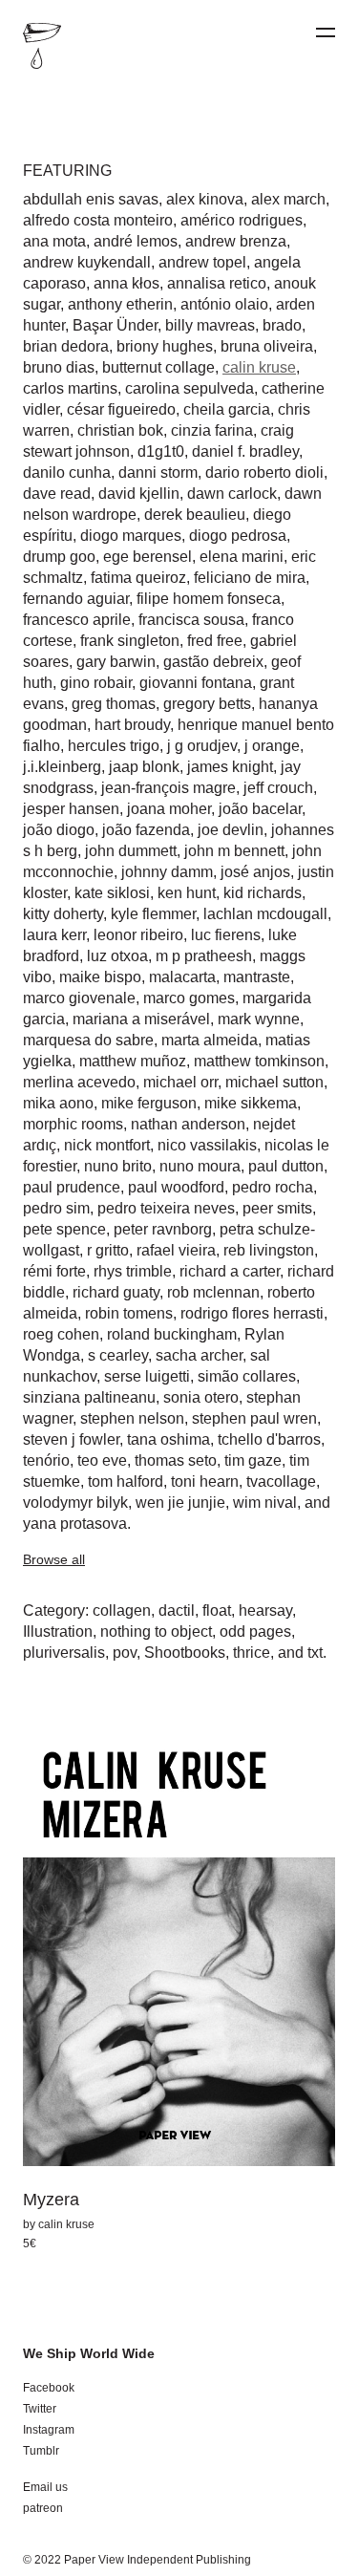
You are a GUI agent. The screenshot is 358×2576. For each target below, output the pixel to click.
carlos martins (70, 388)
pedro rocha (273, 1187)
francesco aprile (77, 620)
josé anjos (255, 872)
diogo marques (131, 536)
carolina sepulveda (190, 388)
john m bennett (234, 851)
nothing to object (156, 1631)
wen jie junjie (180, 1503)
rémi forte (54, 1271)
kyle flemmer (153, 914)
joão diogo (59, 830)
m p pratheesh (204, 956)
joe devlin (231, 830)
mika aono (58, 1103)
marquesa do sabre (88, 1040)
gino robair (96, 683)
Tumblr (41, 2451)
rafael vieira (176, 1250)
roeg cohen (61, 1334)
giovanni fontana (196, 683)
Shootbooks (185, 1653)
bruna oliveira (267, 346)
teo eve (102, 1460)
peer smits (277, 1208)
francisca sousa (191, 620)
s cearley (118, 1355)
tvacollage (281, 1481)
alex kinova (205, 199)
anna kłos (126, 283)
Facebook (49, 2388)
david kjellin (139, 494)
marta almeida (210, 1040)
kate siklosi (112, 893)
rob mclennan (213, 1292)
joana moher (169, 809)
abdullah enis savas (91, 199)
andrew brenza (236, 241)
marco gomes (189, 998)
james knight (230, 767)
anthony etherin (120, 304)
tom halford (126, 1481)
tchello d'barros (269, 1439)
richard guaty (116, 1292)
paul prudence (72, 1187)
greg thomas (114, 704)
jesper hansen (71, 809)
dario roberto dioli (264, 472)
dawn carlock (232, 494)
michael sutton (274, 1082)
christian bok (120, 430)
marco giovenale (79, 998)
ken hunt (187, 893)
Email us (45, 2487)
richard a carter (230, 1271)
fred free (215, 641)
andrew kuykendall (87, 262)
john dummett (131, 851)
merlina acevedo (79, 1082)
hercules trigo (114, 746)
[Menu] (326, 33)
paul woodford (176, 1187)
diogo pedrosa (238, 536)
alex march (288, 199)
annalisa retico (217, 283)
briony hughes (165, 346)
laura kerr (54, 935)
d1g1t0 (161, 451)
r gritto (108, 1250)
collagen (122, 1610)
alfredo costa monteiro (98, 220)
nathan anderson (188, 1124)
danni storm (158, 472)
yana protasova (75, 1524)
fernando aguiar (76, 599)
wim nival (265, 1503)
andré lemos (136, 241)
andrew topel (202, 262)
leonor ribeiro (138, 935)
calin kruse (259, 367)
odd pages (255, 1631)
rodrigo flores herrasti (252, 1313)
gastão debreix (213, 662)
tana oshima (168, 1439)
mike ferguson (149, 1103)
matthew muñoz (133, 1061)
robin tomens (129, 1313)
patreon (43, 2508)
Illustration (58, 1631)
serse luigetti (147, 1376)
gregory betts (207, 704)
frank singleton (130, 641)
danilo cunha (67, 472)
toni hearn (205, 1481)
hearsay (265, 1610)
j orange (272, 746)
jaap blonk (144, 767)
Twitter (40, 2409)
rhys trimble (133, 1271)
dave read (57, 494)
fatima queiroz (138, 578)
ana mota (54, 241)
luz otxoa (117, 956)
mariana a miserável (141, 1019)
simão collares (247, 1376)
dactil (177, 1610)
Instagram (49, 2430)
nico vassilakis (207, 1145)
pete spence (64, 1229)
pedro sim (56, 1208)
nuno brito (118, 1166)
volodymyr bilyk (75, 1503)
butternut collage (158, 367)
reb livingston (269, 1250)
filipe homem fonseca (209, 599)
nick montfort (107, 1145)
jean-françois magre (168, 788)
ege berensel (147, 557)
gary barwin (116, 662)
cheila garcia (227, 409)
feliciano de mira (250, 578)
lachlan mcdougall (265, 914)
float (217, 1610)
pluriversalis (64, 1653)
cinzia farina (212, 430)
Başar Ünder (115, 325)
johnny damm (167, 872)
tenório (46, 1460)
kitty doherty (63, 914)
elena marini (242, 557)
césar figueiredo (121, 409)
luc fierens (226, 935)
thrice (252, 1653)
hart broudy (132, 725)
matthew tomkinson (259, 1061)
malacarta (182, 977)
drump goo (59, 557)
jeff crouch (278, 788)
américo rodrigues (242, 220)
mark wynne (259, 1019)
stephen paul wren (254, 1418)
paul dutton (286, 1166)
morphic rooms (73, 1124)
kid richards (263, 893)
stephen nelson (132, 1418)
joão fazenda (146, 830)
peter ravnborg (163, 1229)
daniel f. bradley (245, 451)
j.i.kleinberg (62, 767)
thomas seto (176, 1460)
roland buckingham (172, 1334)
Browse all (54, 1559)
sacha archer (199, 1355)
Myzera (51, 2200)
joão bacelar (260, 809)
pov (125, 1653)
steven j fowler (71, 1439)
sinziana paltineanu (89, 1397)
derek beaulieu (195, 515)
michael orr (180, 1082)
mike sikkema (251, 1103)
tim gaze (253, 1460)
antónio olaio (224, 304)
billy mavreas (210, 325)
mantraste (257, 977)
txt (315, 1653)
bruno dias (59, 367)
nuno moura (200, 1166)
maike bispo (100, 977)
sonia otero (201, 1397)
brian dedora (66, 346)
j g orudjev (202, 746)
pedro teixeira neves (166, 1208)
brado (282, 325)
